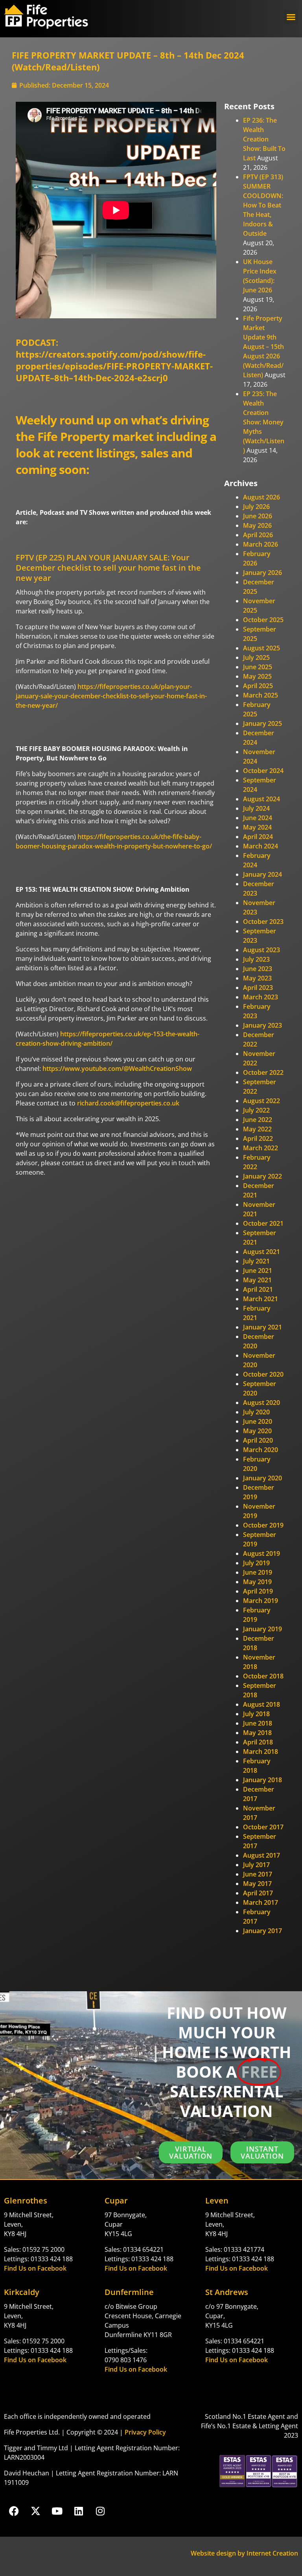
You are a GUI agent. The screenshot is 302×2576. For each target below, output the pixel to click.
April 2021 (258, 1289)
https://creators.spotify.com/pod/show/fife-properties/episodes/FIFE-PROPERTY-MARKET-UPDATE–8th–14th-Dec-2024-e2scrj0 (114, 366)
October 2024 (263, 771)
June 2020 (258, 1421)
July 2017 (256, 1865)
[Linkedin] (79, 2511)
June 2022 (258, 1120)
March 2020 (261, 1450)
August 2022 (261, 1101)
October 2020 (263, 1374)
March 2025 (261, 695)
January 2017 (262, 1931)
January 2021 (262, 1327)
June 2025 (258, 667)
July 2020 (256, 1412)
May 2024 (257, 827)
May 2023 (257, 978)
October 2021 (263, 1223)
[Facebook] (14, 2511)
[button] (291, 17)
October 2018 (263, 1676)
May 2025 (257, 676)
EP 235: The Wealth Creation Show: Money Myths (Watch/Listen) (264, 422)
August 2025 (261, 648)
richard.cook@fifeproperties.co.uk (128, 1103)
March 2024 (261, 846)
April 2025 (258, 686)
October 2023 (263, 922)
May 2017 (257, 1884)
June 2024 (258, 818)
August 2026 (261, 497)
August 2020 (261, 1403)
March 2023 (261, 997)
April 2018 (258, 1742)
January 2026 (262, 573)
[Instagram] (100, 2511)
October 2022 (263, 1072)
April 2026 (258, 535)
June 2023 (258, 969)
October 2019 (263, 1525)
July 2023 (256, 959)
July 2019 (256, 1563)
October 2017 (263, 1827)
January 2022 (262, 1176)
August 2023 (261, 950)
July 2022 (256, 1110)
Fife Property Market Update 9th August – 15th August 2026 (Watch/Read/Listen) (263, 347)
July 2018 (256, 1714)
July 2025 (256, 657)
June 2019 (258, 1572)
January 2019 (262, 1629)
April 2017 (258, 1893)
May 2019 (257, 1582)
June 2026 (258, 516)
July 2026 (256, 507)
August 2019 (261, 1553)
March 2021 (261, 1299)
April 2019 (258, 1591)
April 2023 (258, 988)
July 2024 (256, 808)
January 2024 (262, 874)
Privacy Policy (145, 2432)
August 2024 (261, 799)
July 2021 (256, 1261)
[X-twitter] (35, 2511)
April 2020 (258, 1440)
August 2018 (261, 1704)
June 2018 (258, 1723)
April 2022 (258, 1138)
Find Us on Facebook (35, 2268)
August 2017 (261, 1855)
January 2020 (262, 1478)
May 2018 (257, 1733)
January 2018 (262, 1780)
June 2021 (258, 1271)
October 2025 (263, 620)
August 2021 (261, 1252)
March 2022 (261, 1148)
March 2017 (261, 1902)
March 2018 (261, 1752)
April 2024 (258, 837)
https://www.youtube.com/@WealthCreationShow (117, 1069)
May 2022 (257, 1129)
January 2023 (262, 1025)
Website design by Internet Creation (244, 2553)
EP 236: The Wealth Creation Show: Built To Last (264, 139)
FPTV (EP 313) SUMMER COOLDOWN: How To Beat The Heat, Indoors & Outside (263, 205)
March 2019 (261, 1601)
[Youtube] (57, 2511)
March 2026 (261, 544)
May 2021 (257, 1280)
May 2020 (257, 1431)
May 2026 (257, 525)
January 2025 (262, 723)
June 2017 (258, 1874)
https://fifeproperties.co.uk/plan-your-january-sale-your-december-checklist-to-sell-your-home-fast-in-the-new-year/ (111, 696)
